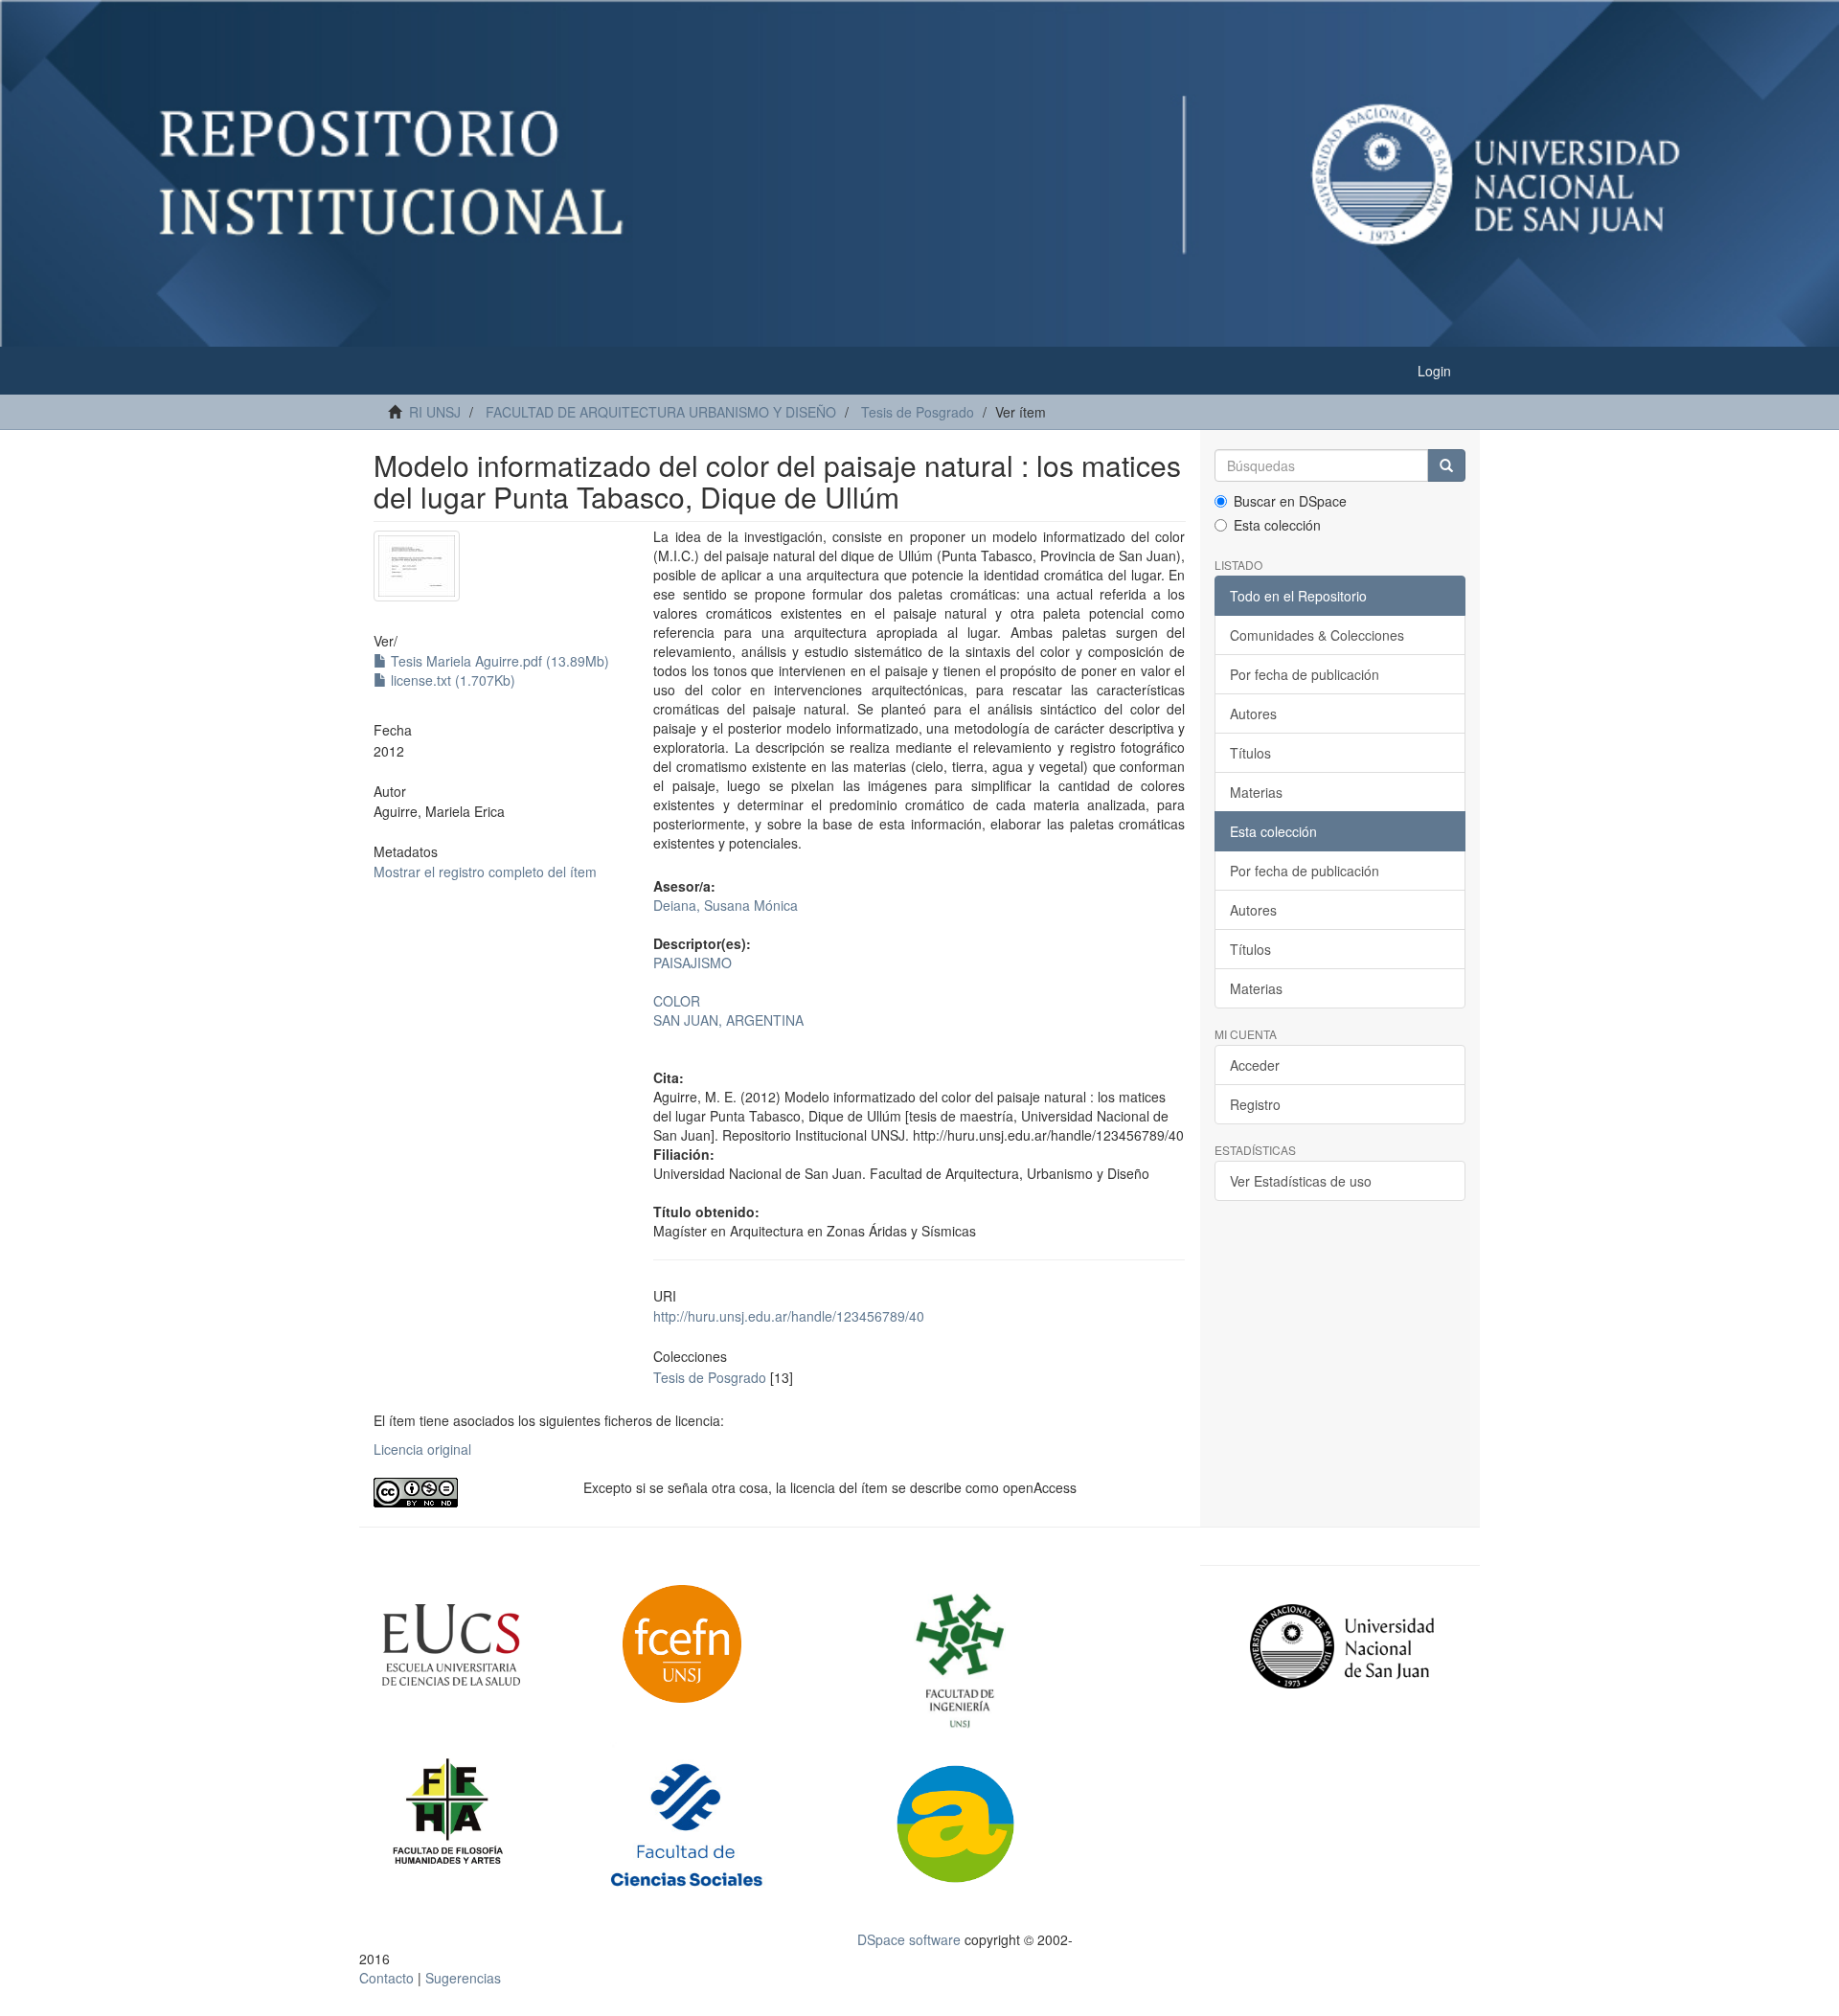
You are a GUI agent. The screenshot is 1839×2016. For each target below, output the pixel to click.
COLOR (677, 1001)
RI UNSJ (435, 412)
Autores (1253, 714)
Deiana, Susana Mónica (726, 905)
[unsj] (488, 1645)
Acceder (1255, 1065)
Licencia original (422, 1449)
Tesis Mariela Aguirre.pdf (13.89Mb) (498, 661)
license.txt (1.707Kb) (451, 680)
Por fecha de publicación (1305, 674)
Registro (1255, 1104)
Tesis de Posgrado (918, 412)
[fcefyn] (730, 1644)
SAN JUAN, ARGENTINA (728, 1020)
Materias (1256, 792)
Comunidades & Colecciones (1317, 635)
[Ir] (1446, 465)
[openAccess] (464, 1493)
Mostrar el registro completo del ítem (485, 872)
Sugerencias (463, 1978)
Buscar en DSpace (1290, 501)
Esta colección (1277, 525)
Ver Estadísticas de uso (1301, 1181)
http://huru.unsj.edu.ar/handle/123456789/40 (789, 1316)
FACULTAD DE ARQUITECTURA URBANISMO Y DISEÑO (661, 412)
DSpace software (909, 1939)
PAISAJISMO (692, 963)
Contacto (386, 1978)
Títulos (1250, 753)
